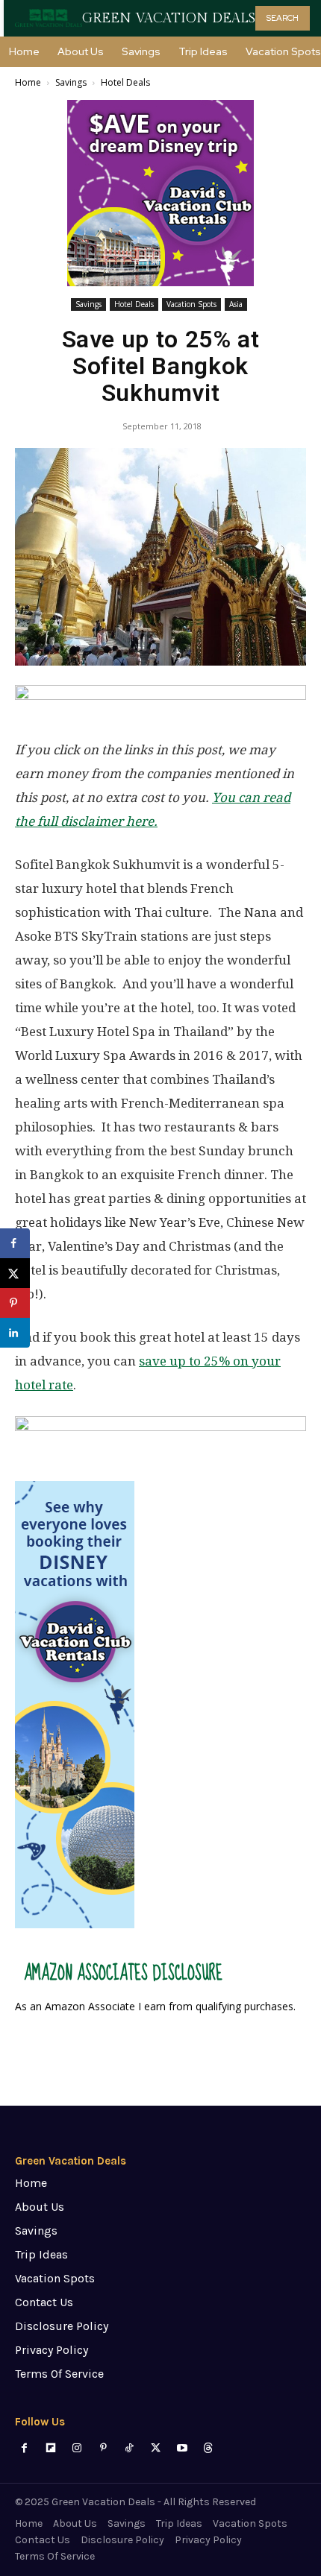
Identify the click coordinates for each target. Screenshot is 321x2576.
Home (28, 82)
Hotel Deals (125, 82)
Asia (236, 304)
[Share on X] (15, 1273)
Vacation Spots (191, 304)
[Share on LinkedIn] (15, 1333)
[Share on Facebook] (15, 1243)
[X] (156, 2448)
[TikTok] (130, 2448)
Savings (71, 82)
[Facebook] (24, 2448)
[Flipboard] (50, 2448)
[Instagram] (77, 2448)
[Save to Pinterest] (15, 1303)
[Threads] (208, 2448)
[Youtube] (182, 2448)
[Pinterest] (103, 2448)
